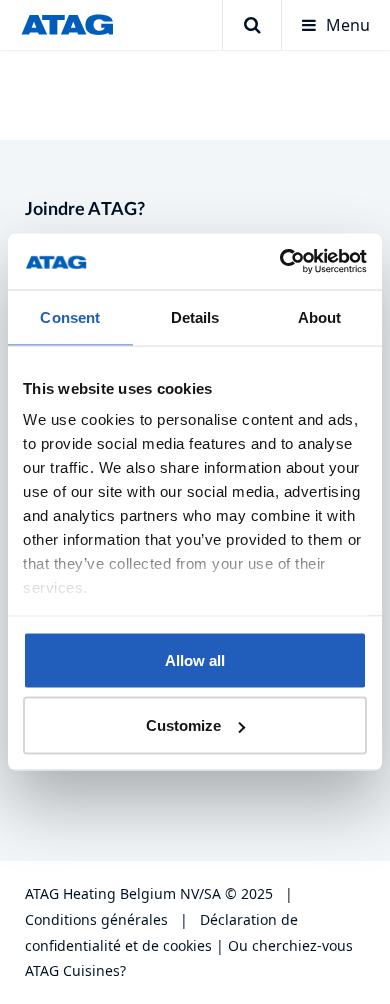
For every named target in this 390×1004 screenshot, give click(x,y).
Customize (183, 725)
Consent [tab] (70, 316)
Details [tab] (195, 316)
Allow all (195, 659)
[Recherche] (251, 25)
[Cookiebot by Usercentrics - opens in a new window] (280, 262)
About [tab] (320, 316)
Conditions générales (96, 919)
